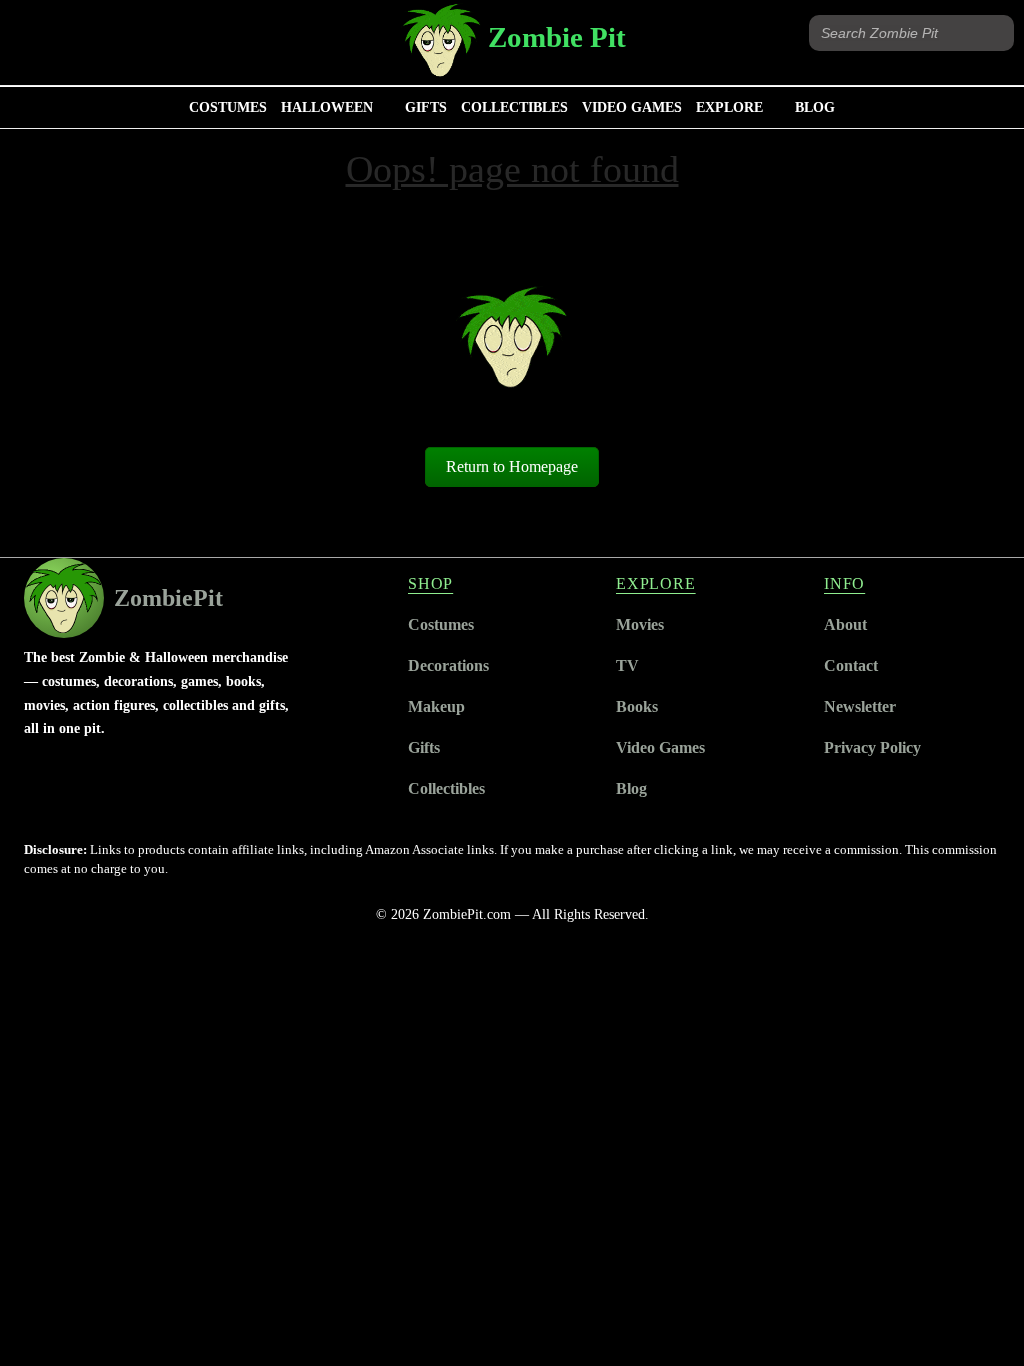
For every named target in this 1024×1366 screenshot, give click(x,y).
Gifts (426, 107)
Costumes (228, 107)
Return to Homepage (512, 466)
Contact (851, 665)
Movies (640, 624)
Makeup (436, 706)
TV (627, 665)
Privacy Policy (872, 747)
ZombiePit (168, 598)
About (845, 624)
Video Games (632, 107)
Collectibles (514, 107)
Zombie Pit (557, 37)
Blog (815, 107)
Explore (729, 107)
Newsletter (860, 706)
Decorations (448, 665)
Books (637, 706)
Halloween (327, 107)
